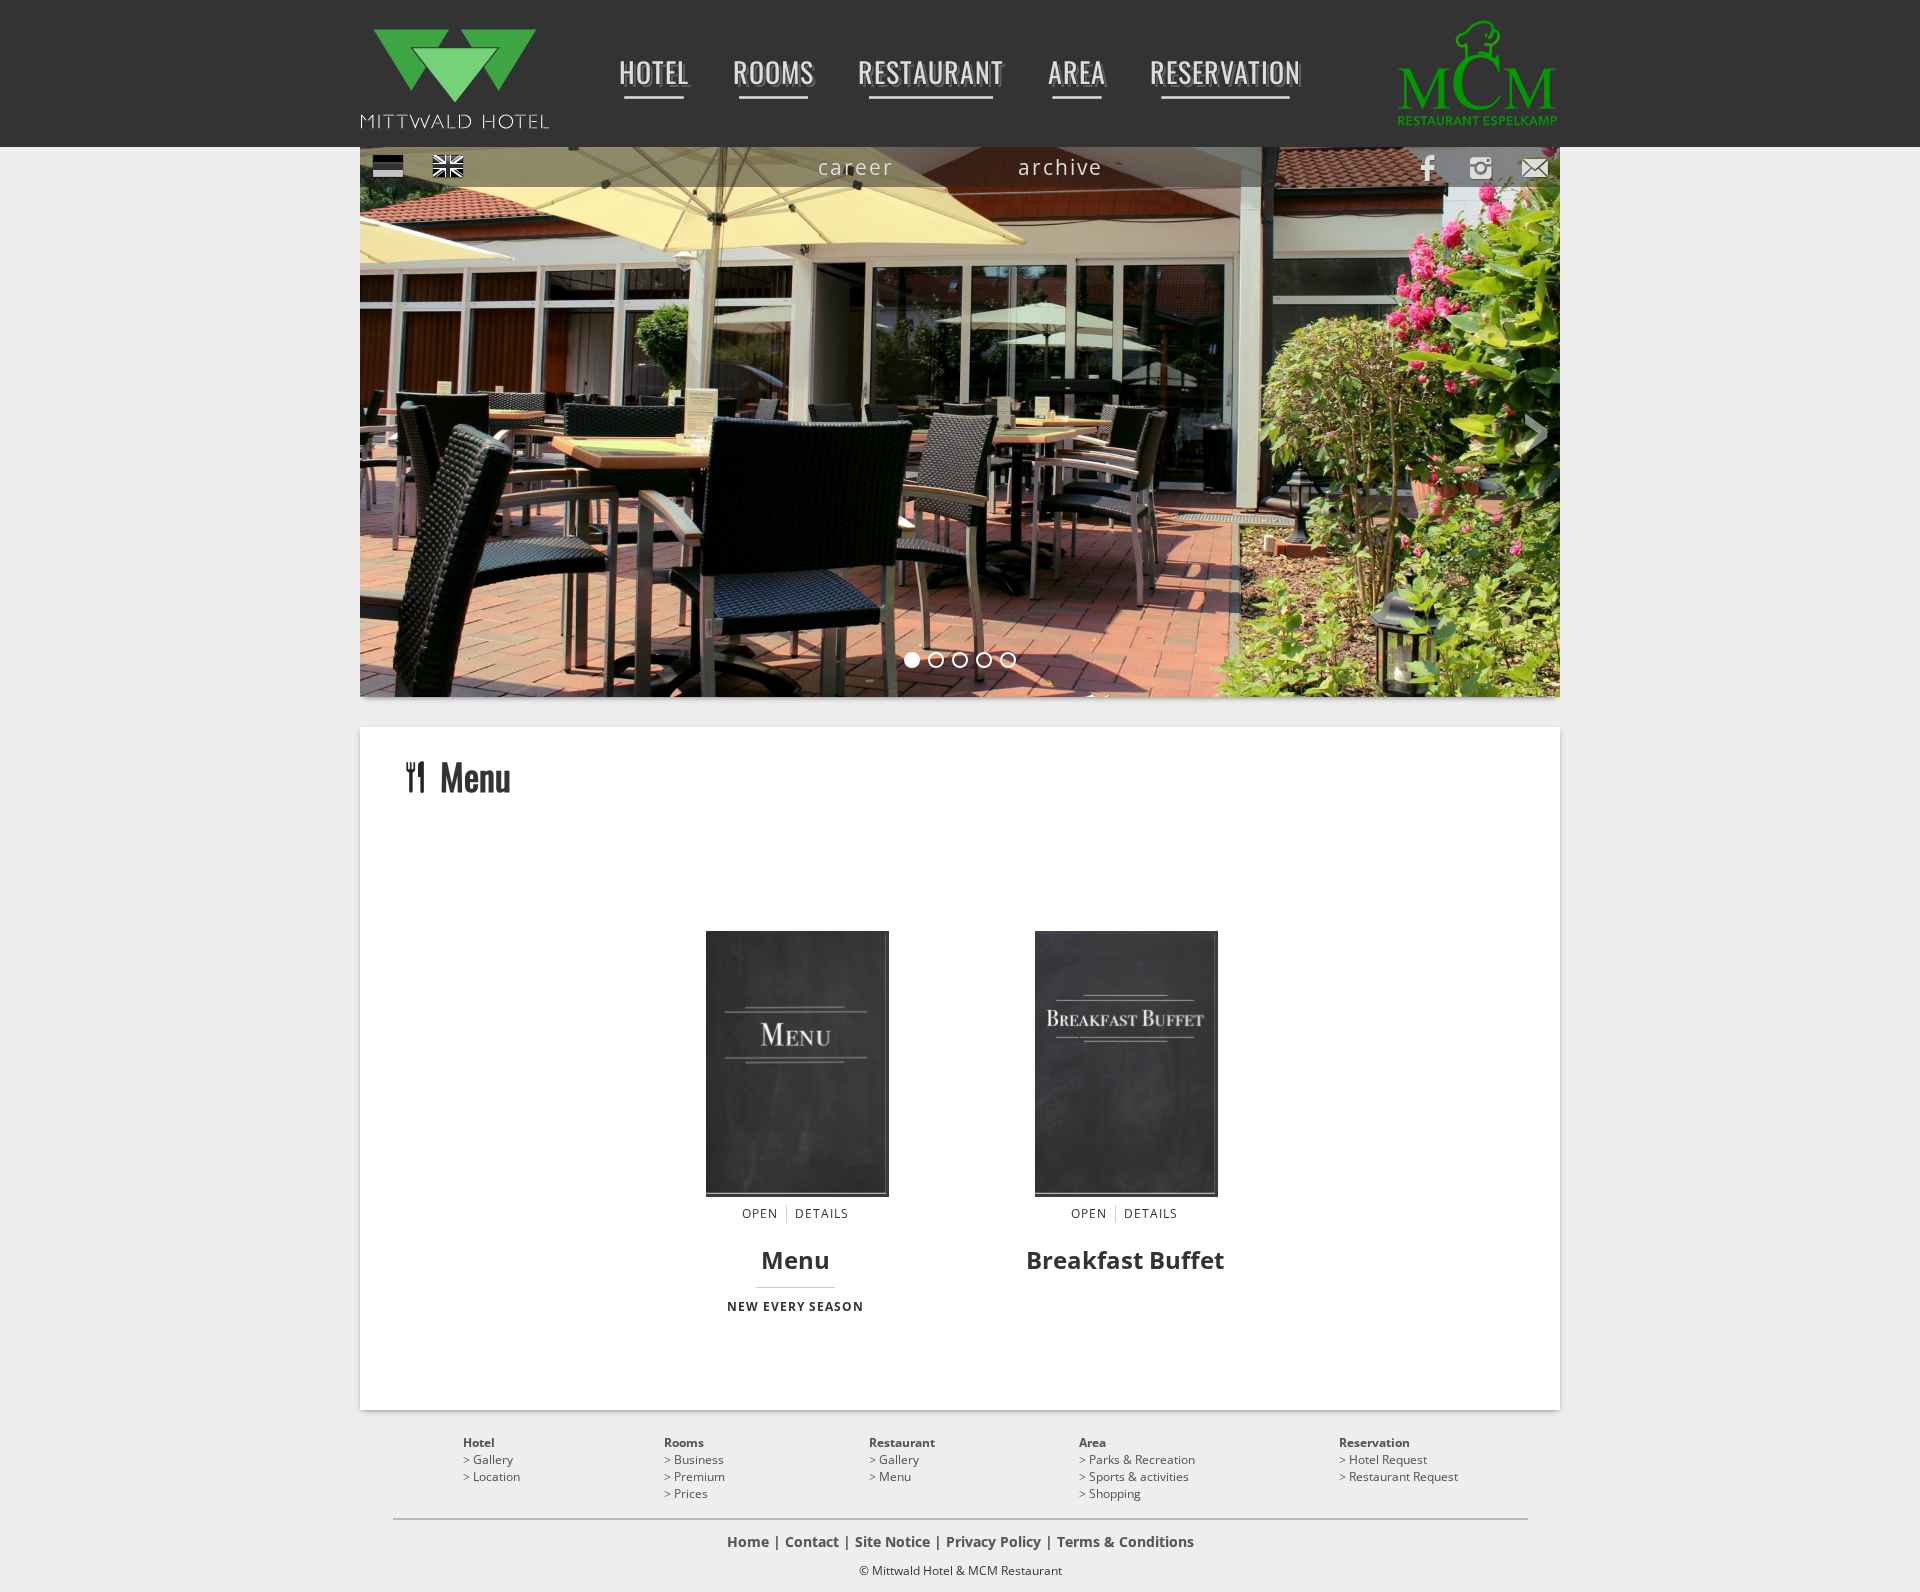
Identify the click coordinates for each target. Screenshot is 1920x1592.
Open (760, 1213)
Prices (691, 1493)
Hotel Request (1388, 1459)
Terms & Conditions (1125, 1541)
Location (496, 1476)
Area (1092, 1442)
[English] (448, 167)
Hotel (479, 1442)
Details (822, 1213)
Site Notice (892, 1541)
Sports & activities (1139, 1476)
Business (699, 1459)
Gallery (493, 1459)
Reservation (1374, 1442)
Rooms (684, 1442)
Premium (699, 1476)
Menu (895, 1476)
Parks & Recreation (1142, 1459)
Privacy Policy (993, 1541)
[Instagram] (1481, 165)
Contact (812, 1541)
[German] (388, 167)
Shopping (1115, 1493)
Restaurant (902, 1442)
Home (748, 1541)
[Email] (1535, 165)
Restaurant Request (1403, 1476)
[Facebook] (1427, 165)
